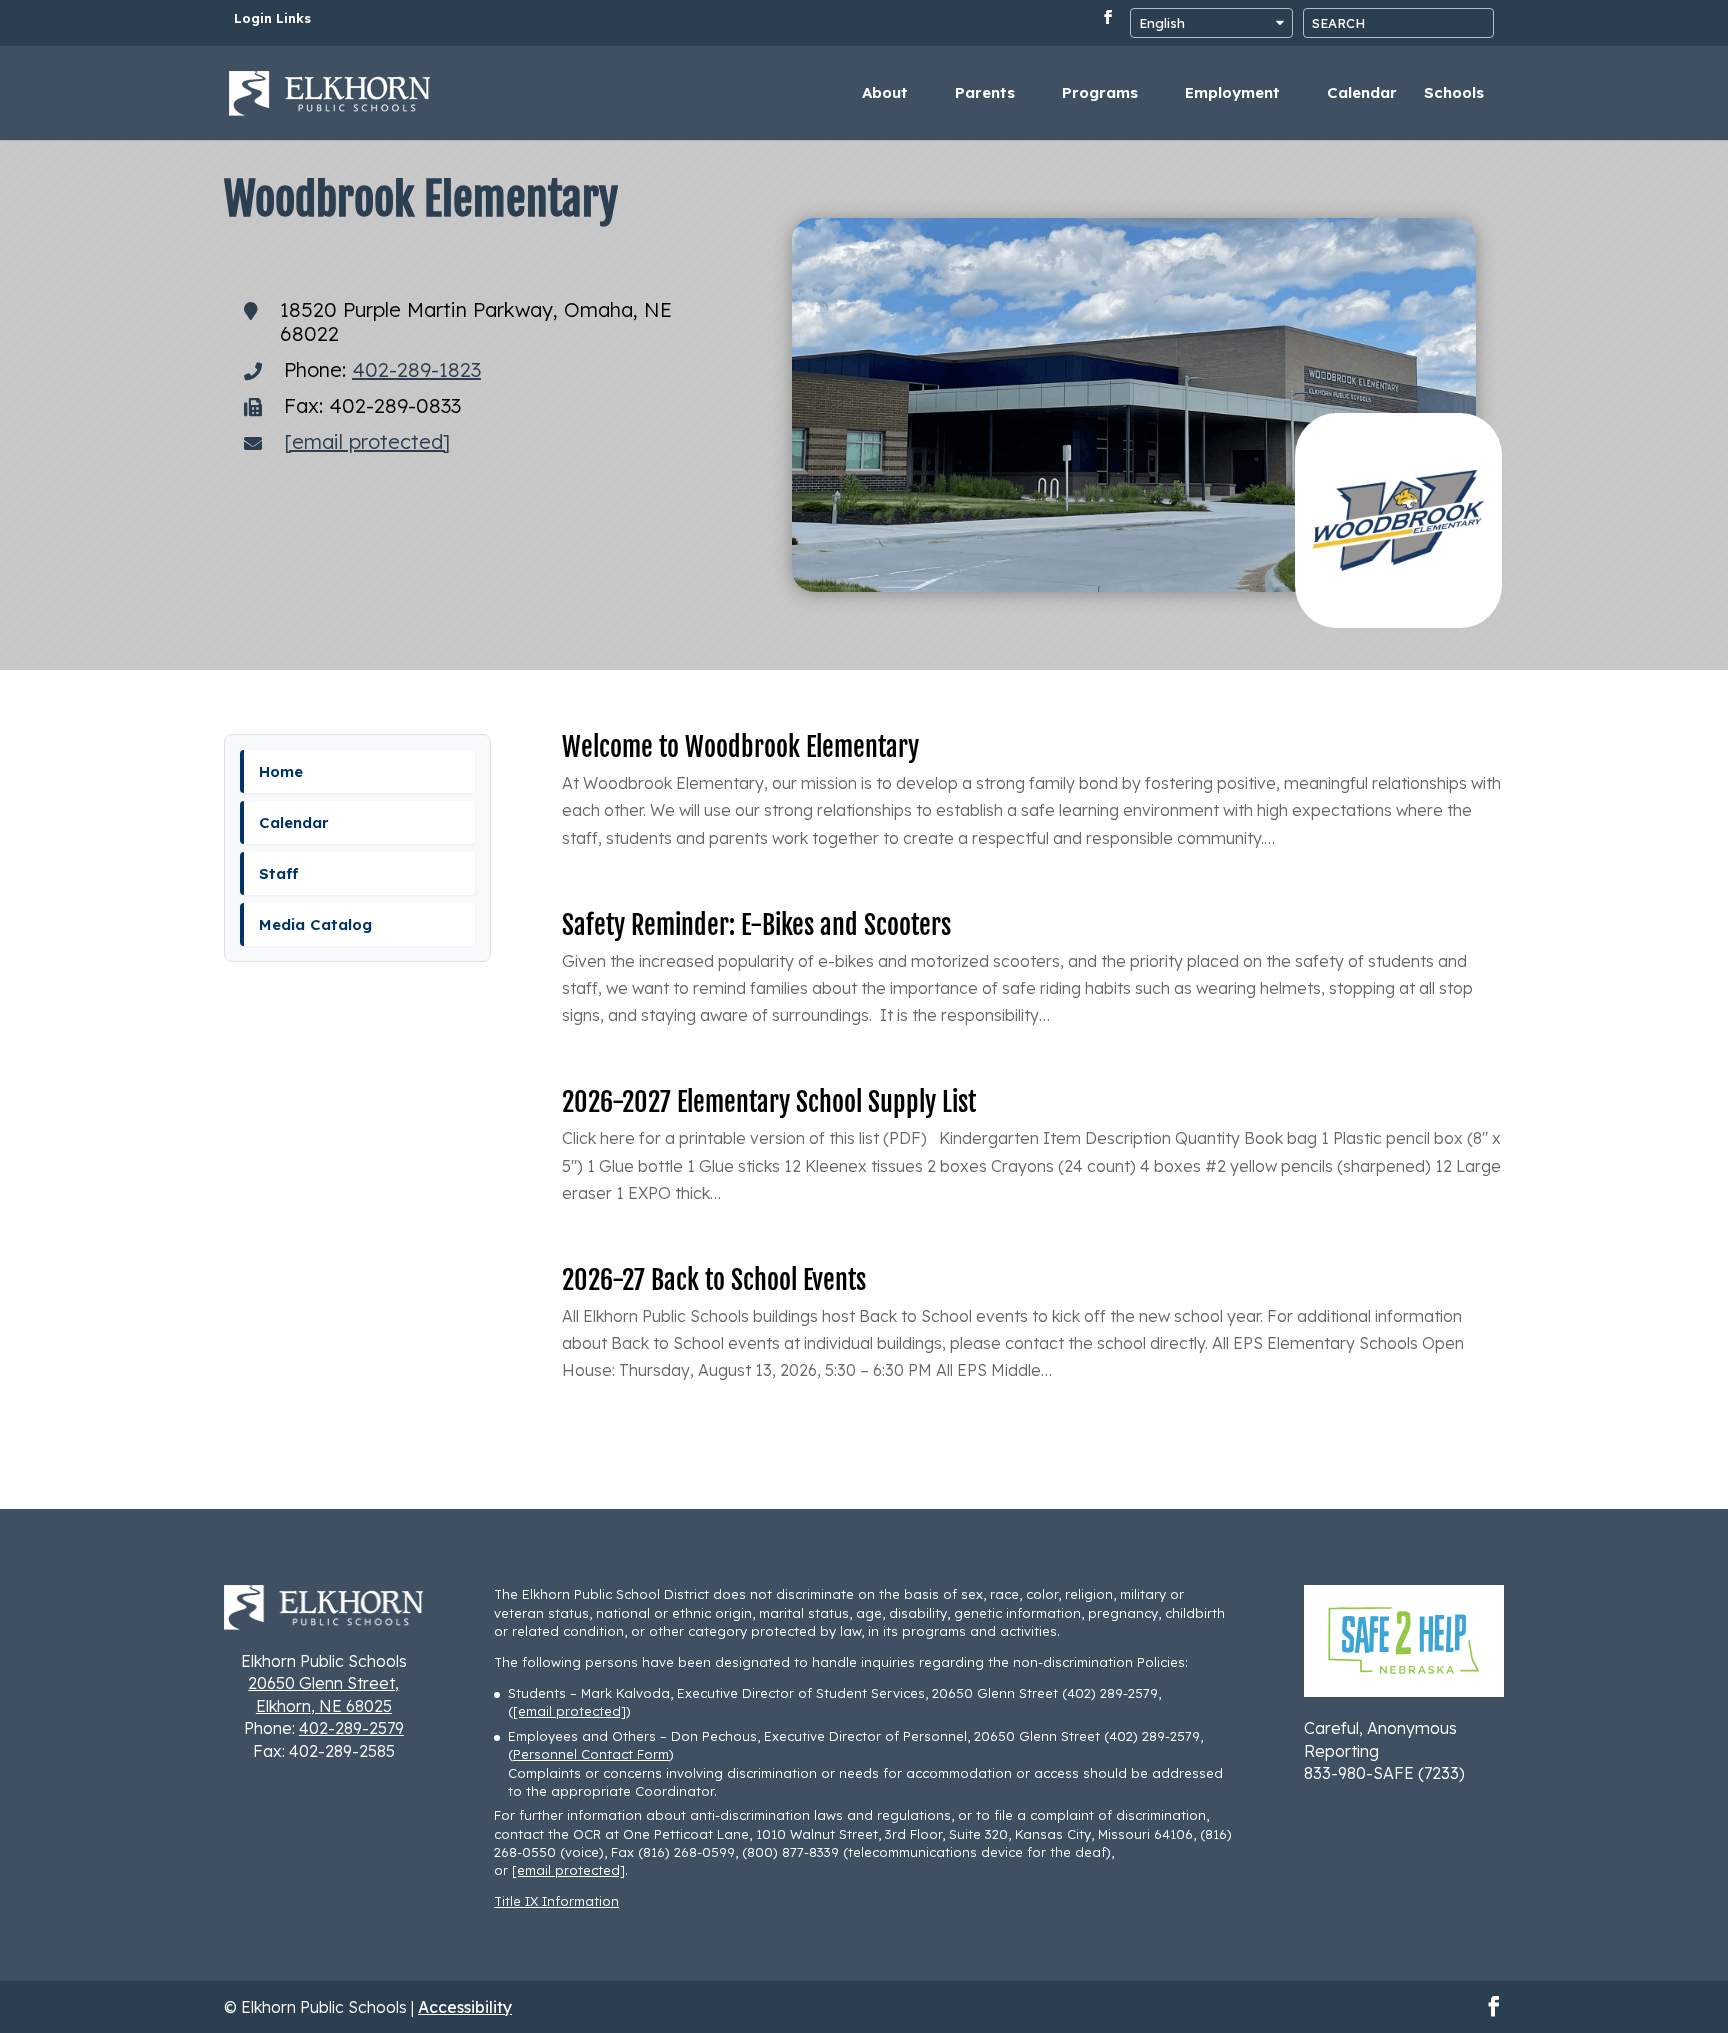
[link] (330, 91)
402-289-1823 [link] (416, 369)
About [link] (885, 94)
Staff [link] (279, 873)
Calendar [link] (1362, 94)
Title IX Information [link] (556, 1901)
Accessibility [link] (465, 2007)
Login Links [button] (272, 19)
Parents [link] (985, 94)
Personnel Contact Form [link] (591, 1754)
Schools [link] (1454, 94)
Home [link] (281, 771)
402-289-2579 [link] (351, 1728)
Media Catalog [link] (315, 924)
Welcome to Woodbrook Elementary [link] (740, 747)
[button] (1708, 1888)
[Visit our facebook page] (1108, 22)
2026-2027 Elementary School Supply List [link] (769, 1102)
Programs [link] (1100, 94)
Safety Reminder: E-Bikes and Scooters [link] (756, 925)
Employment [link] (1232, 94)
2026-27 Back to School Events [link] (714, 1280)
